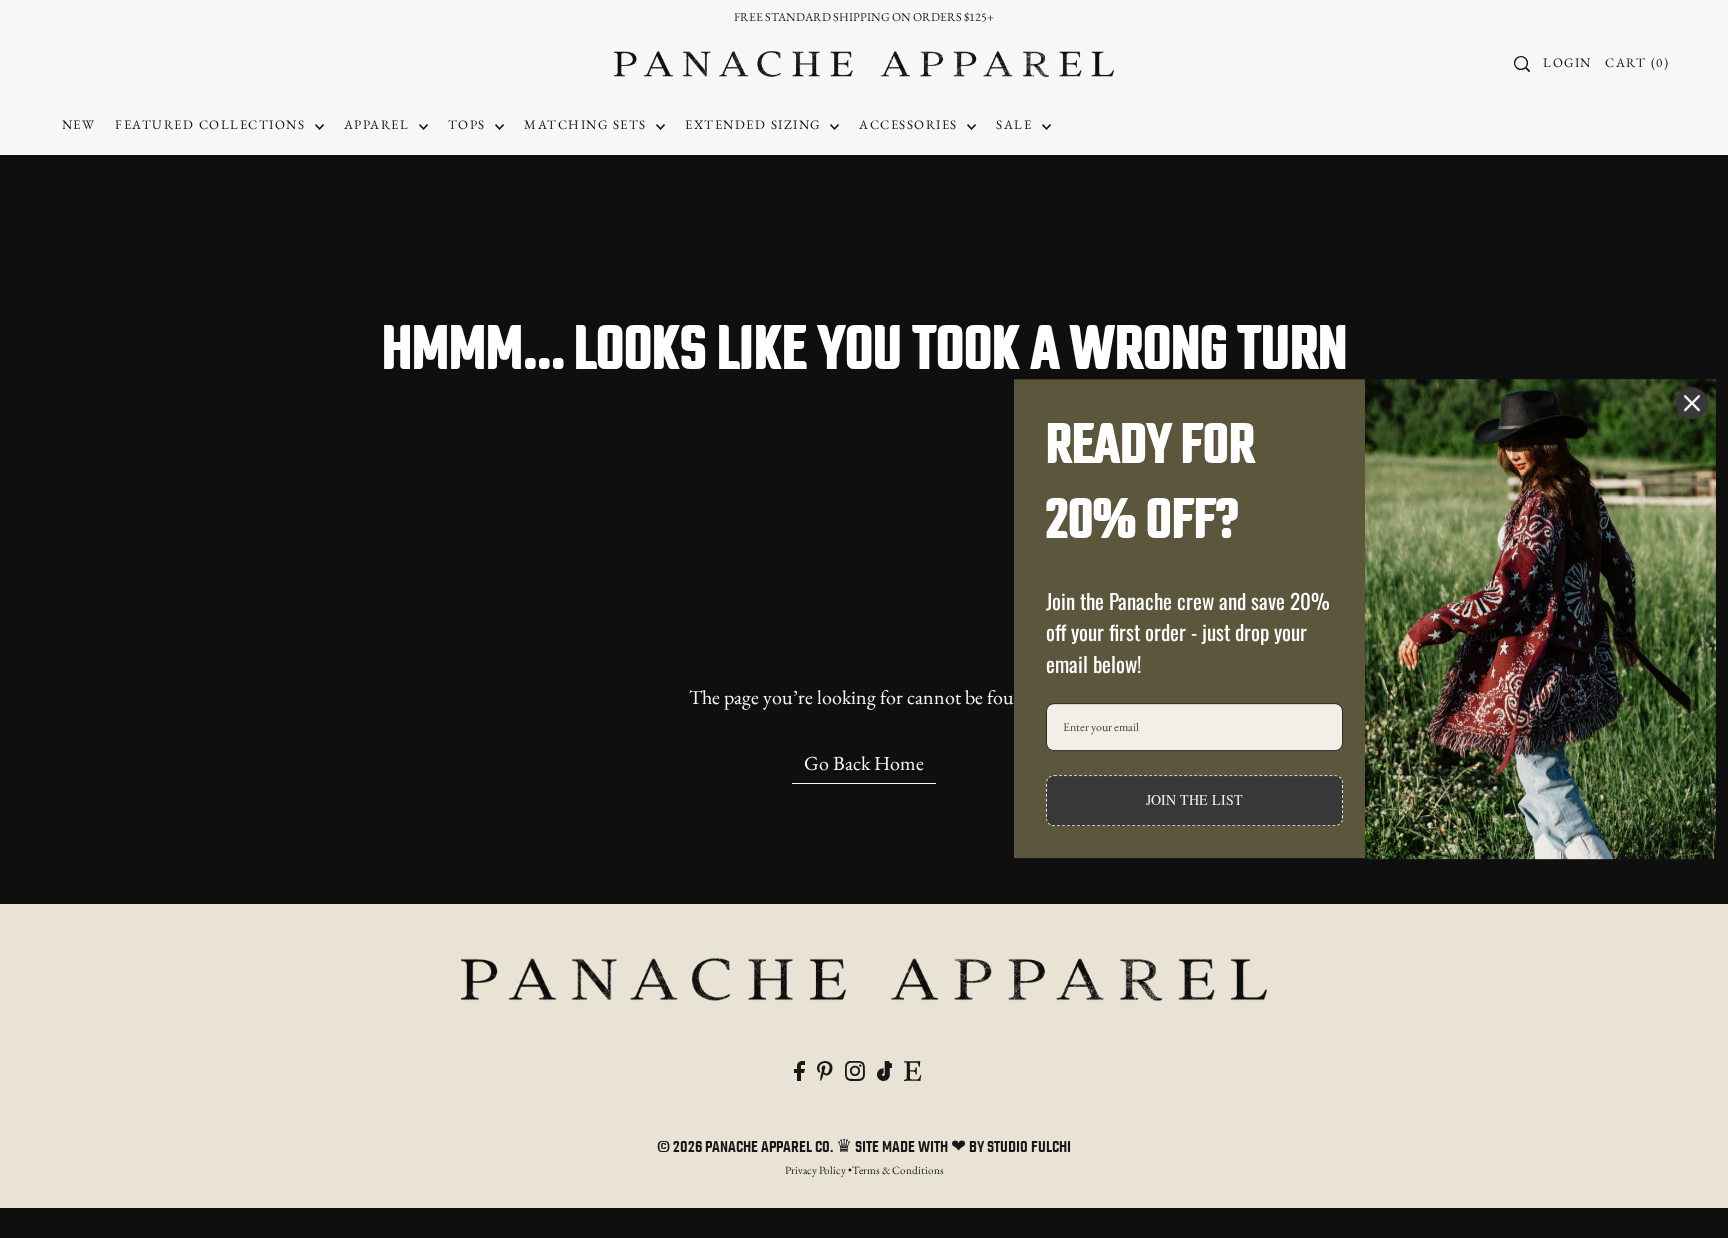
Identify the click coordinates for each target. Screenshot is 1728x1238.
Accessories (910, 124)
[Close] (1692, 403)
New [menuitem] (79, 124)
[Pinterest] (825, 1068)
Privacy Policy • (818, 1170)
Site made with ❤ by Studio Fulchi (963, 1148)
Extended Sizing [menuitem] (755, 124)
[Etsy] (912, 1068)
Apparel (379, 124)
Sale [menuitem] (1016, 124)
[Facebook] (799, 1068)
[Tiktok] (885, 1068)
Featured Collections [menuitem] (212, 124)
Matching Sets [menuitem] (587, 124)
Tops (469, 124)
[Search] (1522, 64)
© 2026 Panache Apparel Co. (746, 1148)
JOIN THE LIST (1194, 800)
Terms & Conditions (898, 1170)
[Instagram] (855, 1068)
